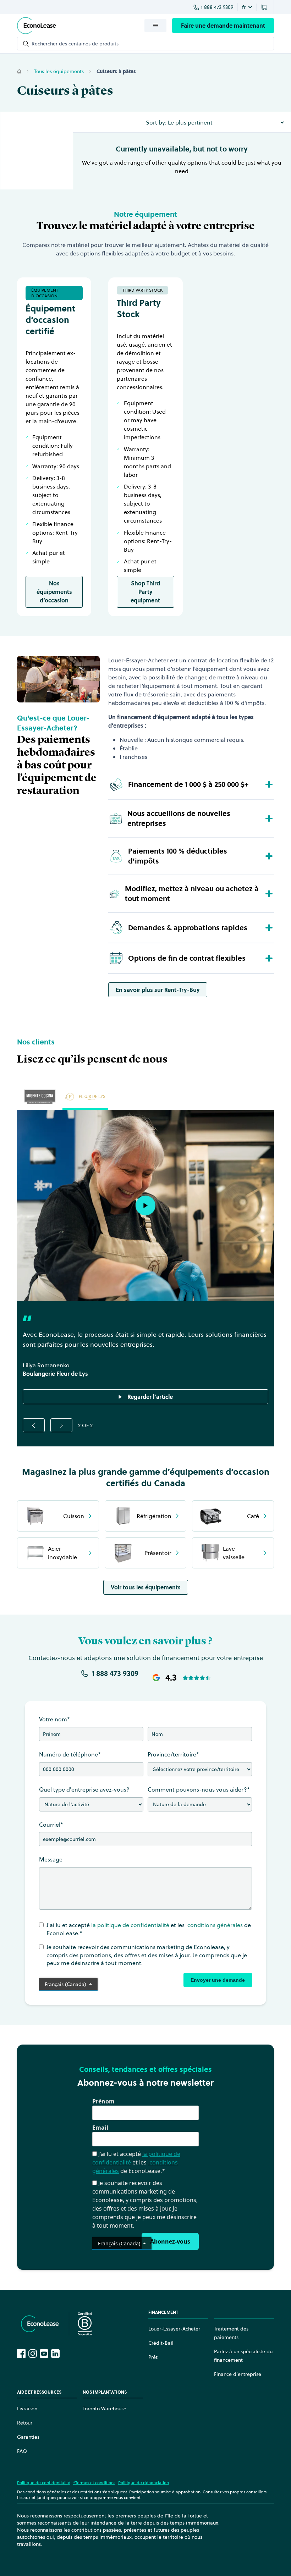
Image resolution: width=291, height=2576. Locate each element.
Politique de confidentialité (44, 2483)
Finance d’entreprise (238, 2374)
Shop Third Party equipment (145, 592)
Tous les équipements (59, 71)
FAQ (22, 2451)
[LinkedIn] (55, 2354)
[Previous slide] (34, 1425)
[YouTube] (44, 2354)
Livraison (27, 2409)
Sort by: (156, 122)
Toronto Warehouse (105, 2409)
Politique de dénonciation (144, 2483)
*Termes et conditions (94, 2483)
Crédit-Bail (161, 2343)
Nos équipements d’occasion (54, 592)
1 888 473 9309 (217, 7)
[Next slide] (61, 1425)
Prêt (153, 2357)
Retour (25, 2423)
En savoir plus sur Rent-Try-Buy (158, 990)
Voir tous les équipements (146, 1587)
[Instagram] (33, 2354)
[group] (40, 1097)
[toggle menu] (155, 26)
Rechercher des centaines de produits (75, 44)
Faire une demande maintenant (223, 26)
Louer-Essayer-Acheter (174, 2329)
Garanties (28, 2437)
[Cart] (265, 7)
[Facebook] (21, 2354)
